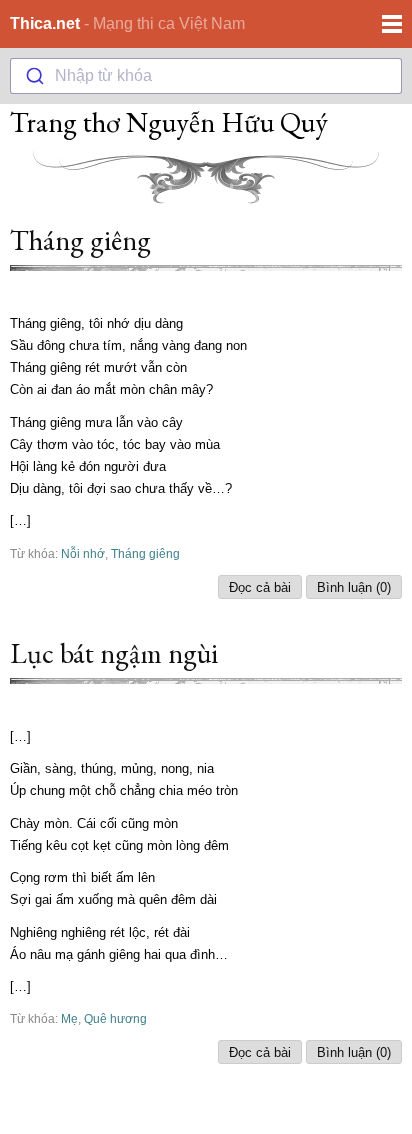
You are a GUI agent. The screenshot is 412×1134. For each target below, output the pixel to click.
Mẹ (69, 1018)
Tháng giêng (80, 240)
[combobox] (206, 76)
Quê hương (115, 1018)
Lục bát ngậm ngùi (114, 653)
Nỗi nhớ (83, 553)
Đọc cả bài (260, 587)
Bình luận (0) (354, 587)
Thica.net (45, 23)
